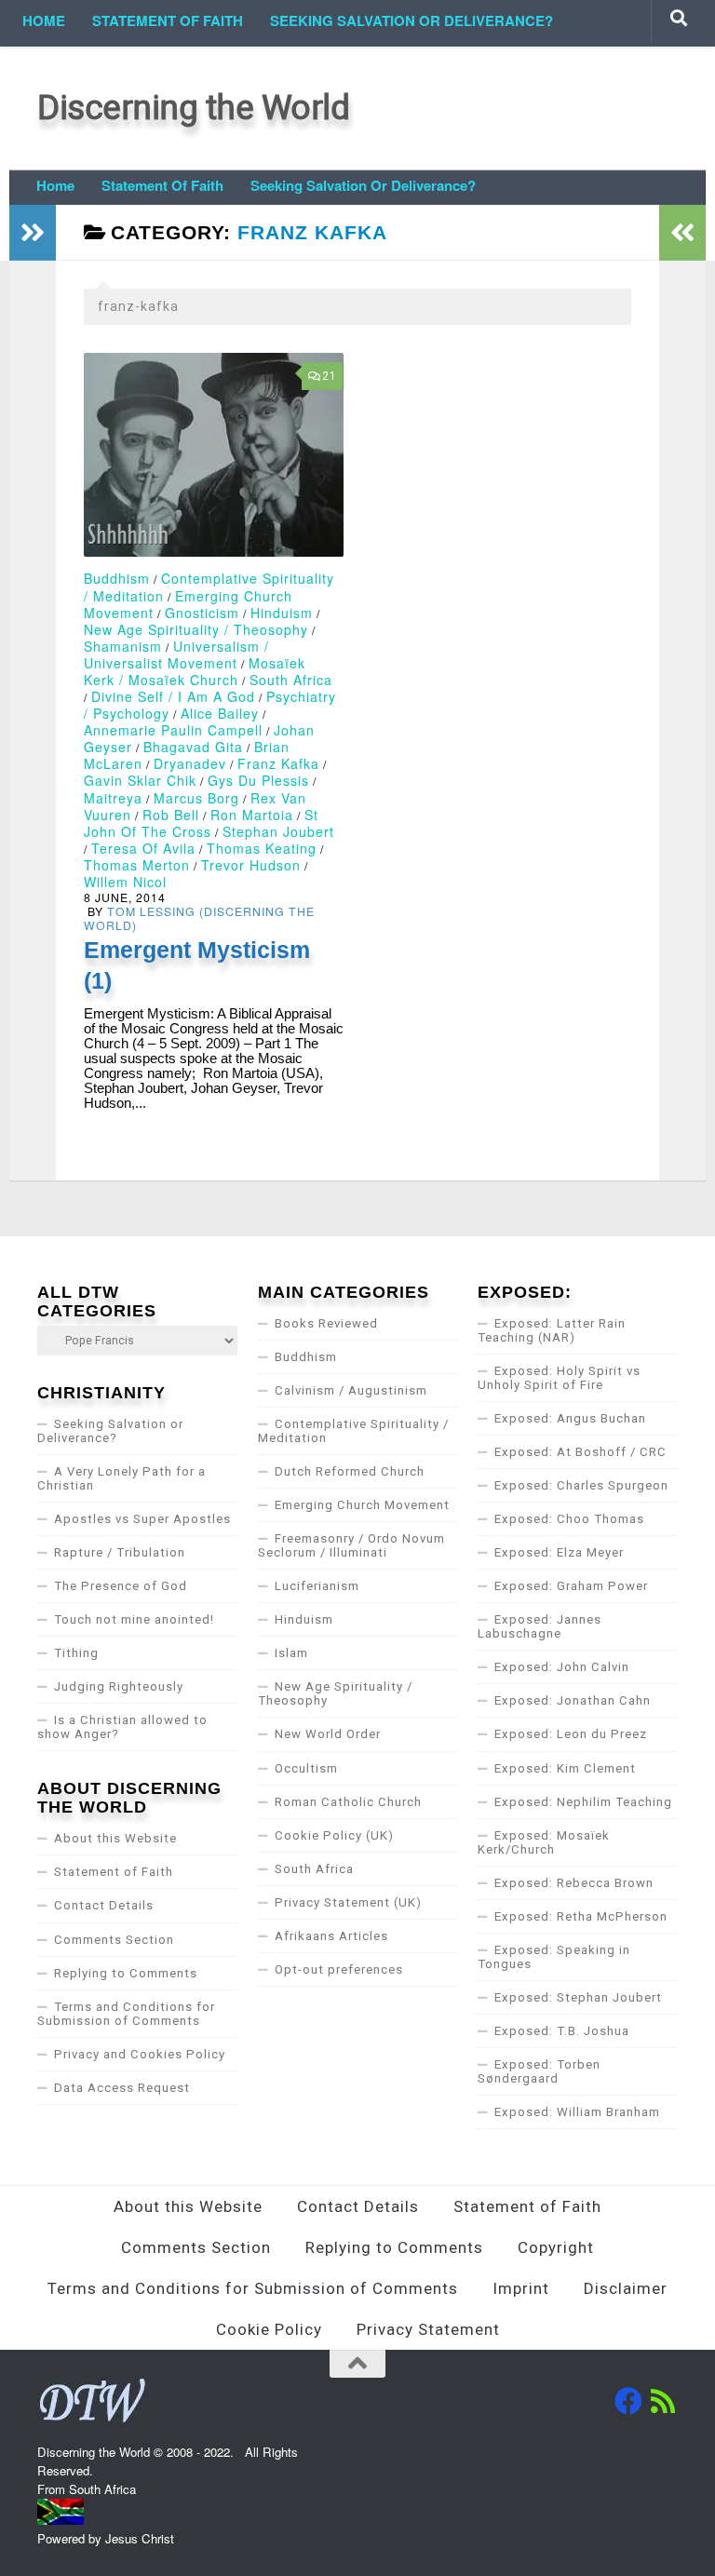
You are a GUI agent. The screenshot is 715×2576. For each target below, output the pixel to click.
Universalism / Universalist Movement (176, 654)
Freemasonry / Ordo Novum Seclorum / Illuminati (351, 1545)
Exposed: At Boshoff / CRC (580, 1452)
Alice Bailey (220, 713)
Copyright (556, 2247)
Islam (291, 1653)
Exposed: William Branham (577, 2112)
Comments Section (114, 1940)
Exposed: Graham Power (571, 1586)
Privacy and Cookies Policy (140, 2054)
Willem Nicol (125, 882)
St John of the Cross (201, 823)
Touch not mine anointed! (134, 1619)
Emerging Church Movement (362, 1505)
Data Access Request (122, 2088)
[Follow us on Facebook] (628, 2401)
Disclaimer (626, 2288)
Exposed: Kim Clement (565, 1768)
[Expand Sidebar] (33, 233)
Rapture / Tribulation (120, 1552)
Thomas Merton (137, 865)
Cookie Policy (269, 2329)
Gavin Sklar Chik (140, 780)
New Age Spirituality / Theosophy (196, 629)
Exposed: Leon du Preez (571, 1734)
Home (44, 20)
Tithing (76, 1653)
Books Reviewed (326, 1323)
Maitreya (113, 798)
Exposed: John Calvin (562, 1667)
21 (330, 376)
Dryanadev (190, 763)
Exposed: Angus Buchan (570, 1418)
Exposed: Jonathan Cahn (573, 1700)
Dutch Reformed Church (350, 1471)
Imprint (521, 2288)
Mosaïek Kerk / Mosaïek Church (195, 671)
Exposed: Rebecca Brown (574, 1883)
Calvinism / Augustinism (351, 1390)
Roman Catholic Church (348, 1802)
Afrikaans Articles (331, 1936)
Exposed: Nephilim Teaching (583, 1802)
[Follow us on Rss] (664, 2401)
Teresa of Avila (143, 848)
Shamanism (123, 646)
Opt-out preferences (339, 1969)
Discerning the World (193, 108)
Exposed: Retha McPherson (581, 1916)
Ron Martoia (252, 815)
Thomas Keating (262, 848)
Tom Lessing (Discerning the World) (199, 918)
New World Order (328, 1734)
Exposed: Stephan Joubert (578, 1997)
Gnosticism (202, 613)
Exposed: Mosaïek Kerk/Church (544, 1842)
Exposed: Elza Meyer (559, 1552)
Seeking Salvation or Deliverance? (411, 20)
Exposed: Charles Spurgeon (581, 1485)
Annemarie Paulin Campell (173, 730)
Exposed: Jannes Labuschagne (540, 1626)
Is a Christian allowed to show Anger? (122, 1727)
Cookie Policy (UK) (334, 1835)
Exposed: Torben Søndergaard (539, 2071)
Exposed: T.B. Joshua (562, 2031)
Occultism (306, 1768)
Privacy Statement (428, 2329)
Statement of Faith (168, 20)
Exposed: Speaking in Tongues (554, 1957)
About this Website (115, 1838)
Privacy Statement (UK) (348, 1902)
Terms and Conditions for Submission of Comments (126, 2014)
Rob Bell (171, 815)
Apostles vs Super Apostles (142, 1519)
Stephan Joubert (278, 831)
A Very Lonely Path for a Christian (121, 1478)
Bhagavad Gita (193, 747)
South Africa (291, 680)
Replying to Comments (126, 1973)
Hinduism (282, 613)
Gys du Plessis (258, 780)
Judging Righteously (119, 1686)
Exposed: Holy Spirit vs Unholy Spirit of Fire (559, 1378)
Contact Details (104, 1905)
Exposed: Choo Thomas (569, 1519)
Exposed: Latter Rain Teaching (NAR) (552, 1330)
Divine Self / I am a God (173, 696)
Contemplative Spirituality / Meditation (353, 1431)
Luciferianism (317, 1586)
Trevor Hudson (251, 865)
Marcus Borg (196, 798)
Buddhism (117, 578)
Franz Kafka (278, 763)
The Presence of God (121, 1586)
